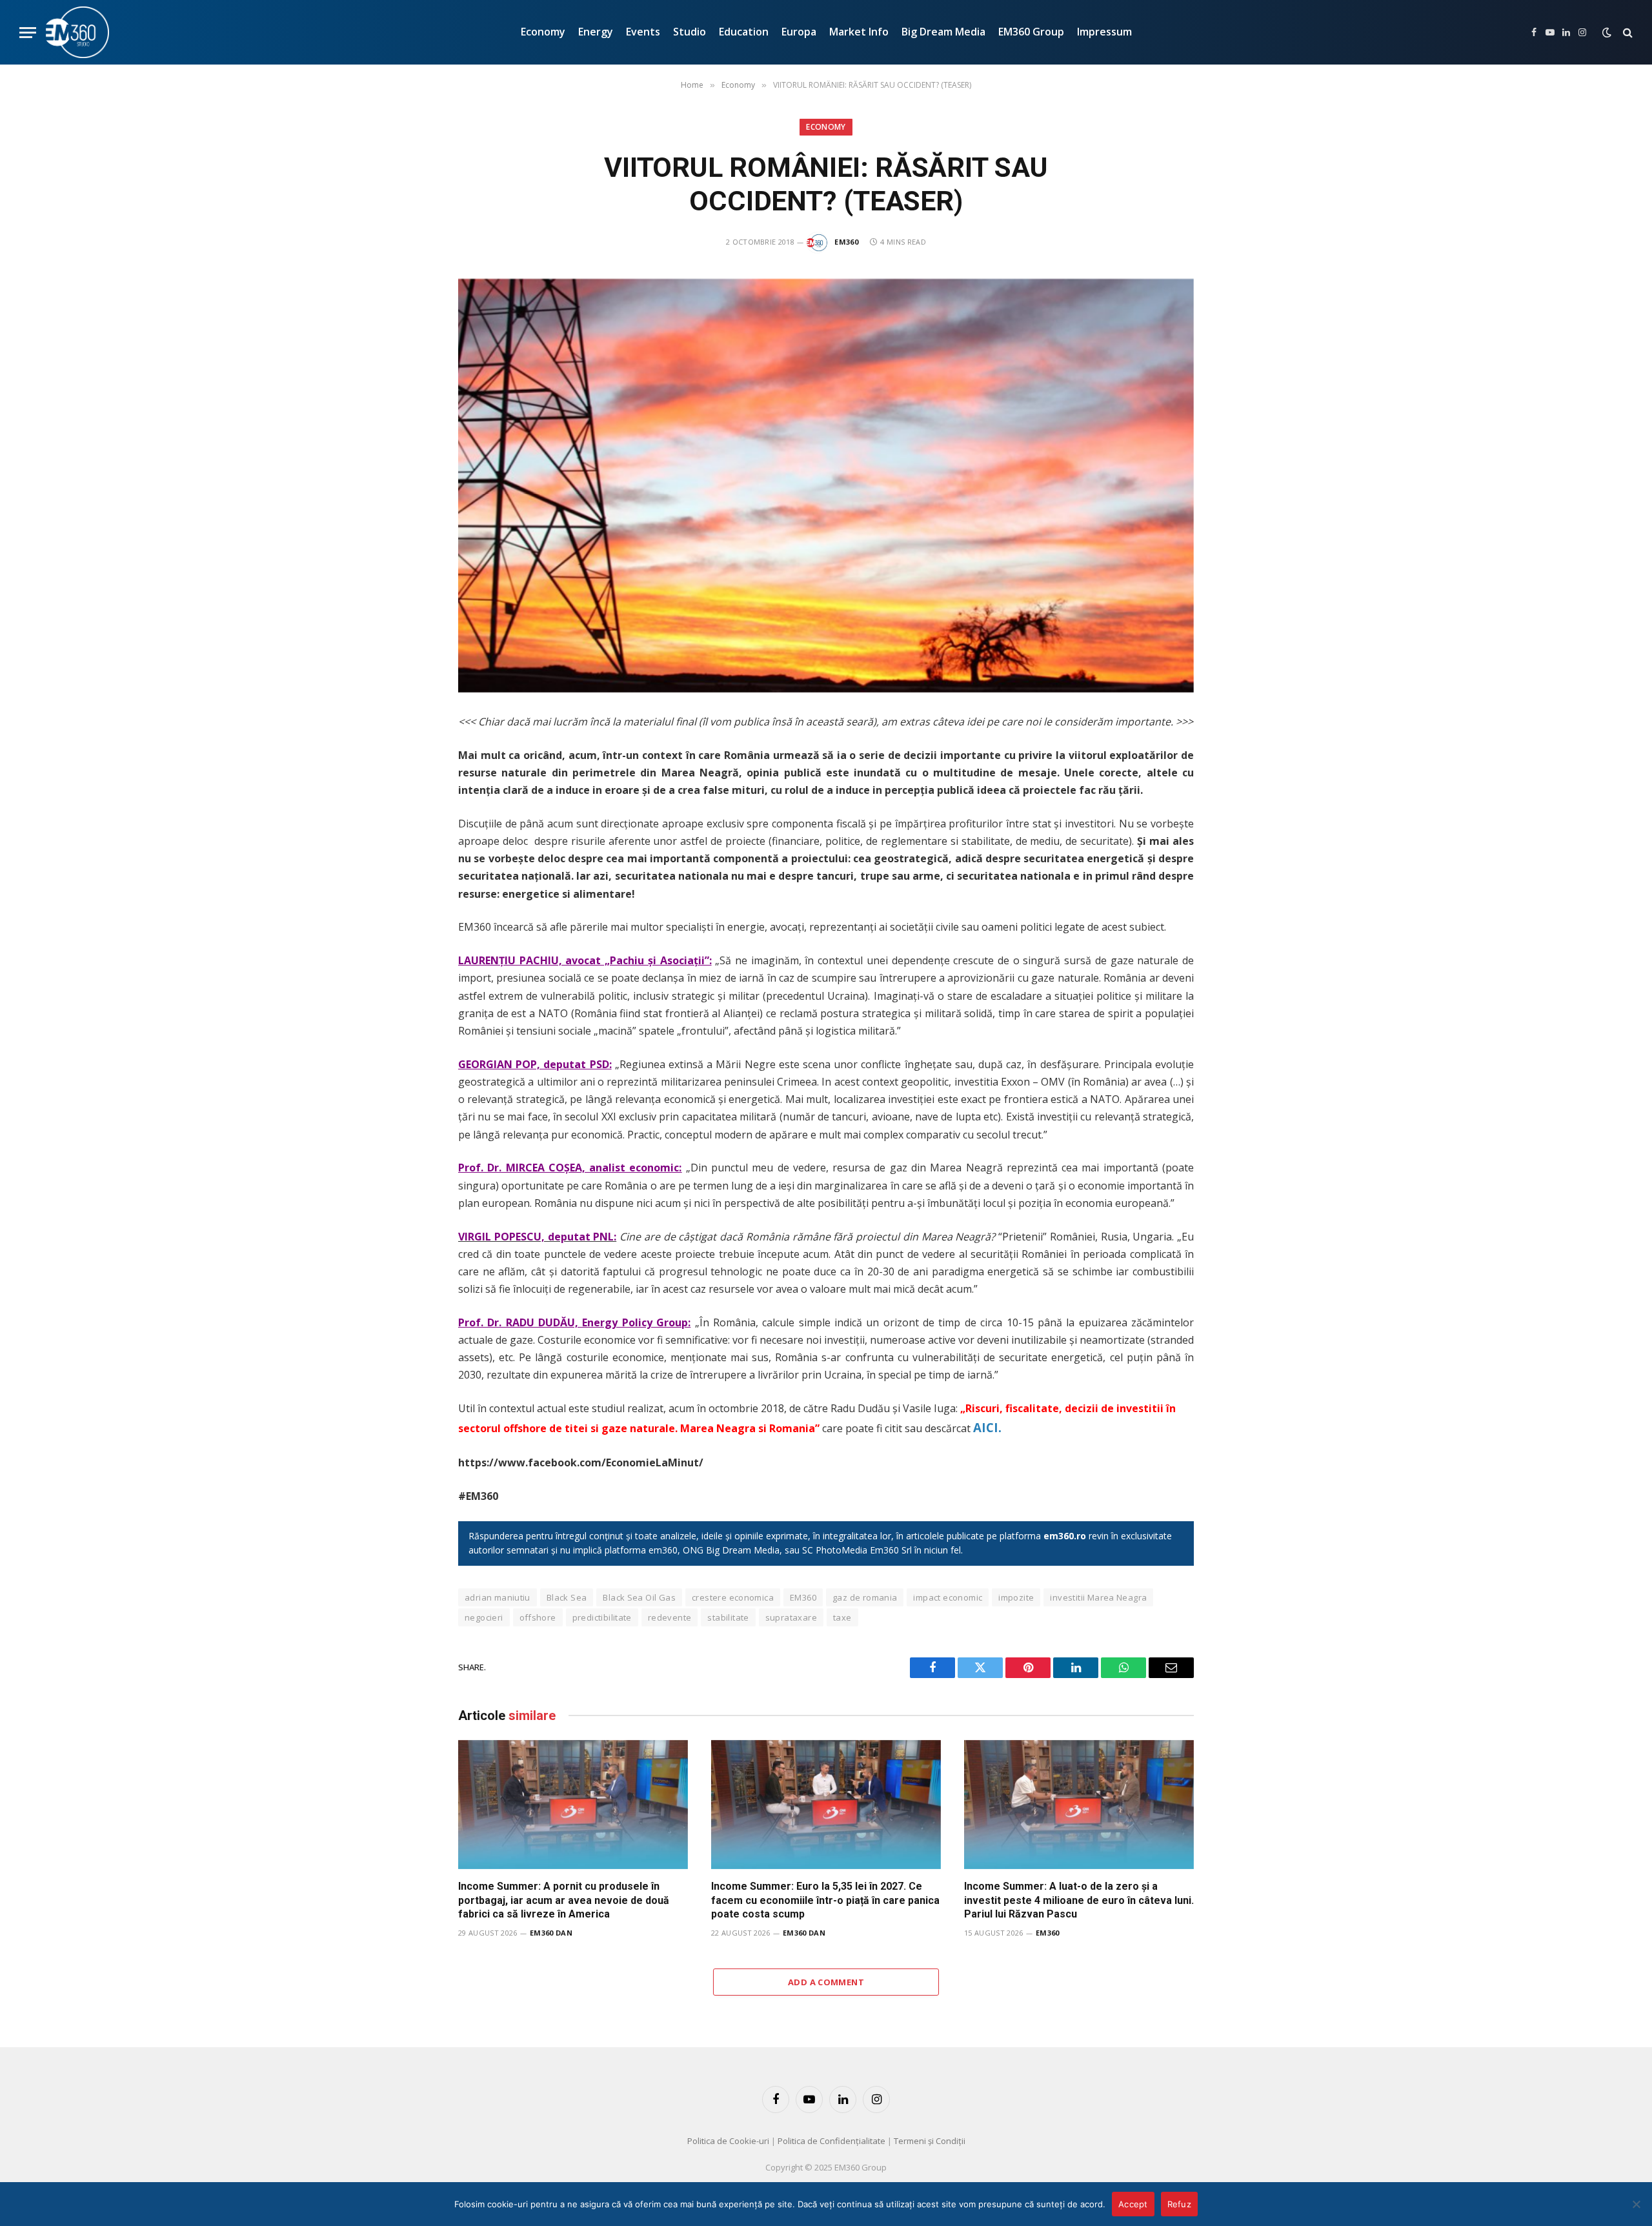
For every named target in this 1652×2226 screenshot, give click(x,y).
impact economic (948, 1597)
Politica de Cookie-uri (728, 2141)
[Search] (1627, 33)
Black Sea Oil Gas (639, 1597)
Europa (799, 32)
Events (643, 32)
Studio (690, 32)
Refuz (1179, 2204)
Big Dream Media (943, 32)
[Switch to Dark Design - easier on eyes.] (1607, 32)
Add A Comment (826, 1982)
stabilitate (728, 1617)
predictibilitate (602, 1617)
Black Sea (567, 1597)
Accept (1133, 2204)
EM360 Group (1031, 32)
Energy (596, 32)
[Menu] (28, 33)
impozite (1016, 1597)
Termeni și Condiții (930, 2141)
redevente (670, 1617)
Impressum (1104, 32)
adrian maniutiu (498, 1597)
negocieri (484, 1617)
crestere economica (733, 1597)
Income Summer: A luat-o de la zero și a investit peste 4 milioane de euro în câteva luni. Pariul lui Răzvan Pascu (1079, 1900)
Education (744, 32)
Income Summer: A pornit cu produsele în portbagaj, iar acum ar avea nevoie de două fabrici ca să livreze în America (564, 1900)
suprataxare (791, 1617)
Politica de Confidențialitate (831, 2141)
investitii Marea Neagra (1098, 1597)
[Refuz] (1636, 2204)
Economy (543, 32)
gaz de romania (865, 1597)
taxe (842, 1617)
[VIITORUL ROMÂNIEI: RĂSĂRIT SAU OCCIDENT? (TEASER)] (826, 486)
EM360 (846, 242)
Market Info (859, 32)
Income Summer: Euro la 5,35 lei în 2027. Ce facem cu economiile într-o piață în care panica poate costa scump (825, 1900)
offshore (538, 1617)
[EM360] (77, 32)
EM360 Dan (551, 1933)
